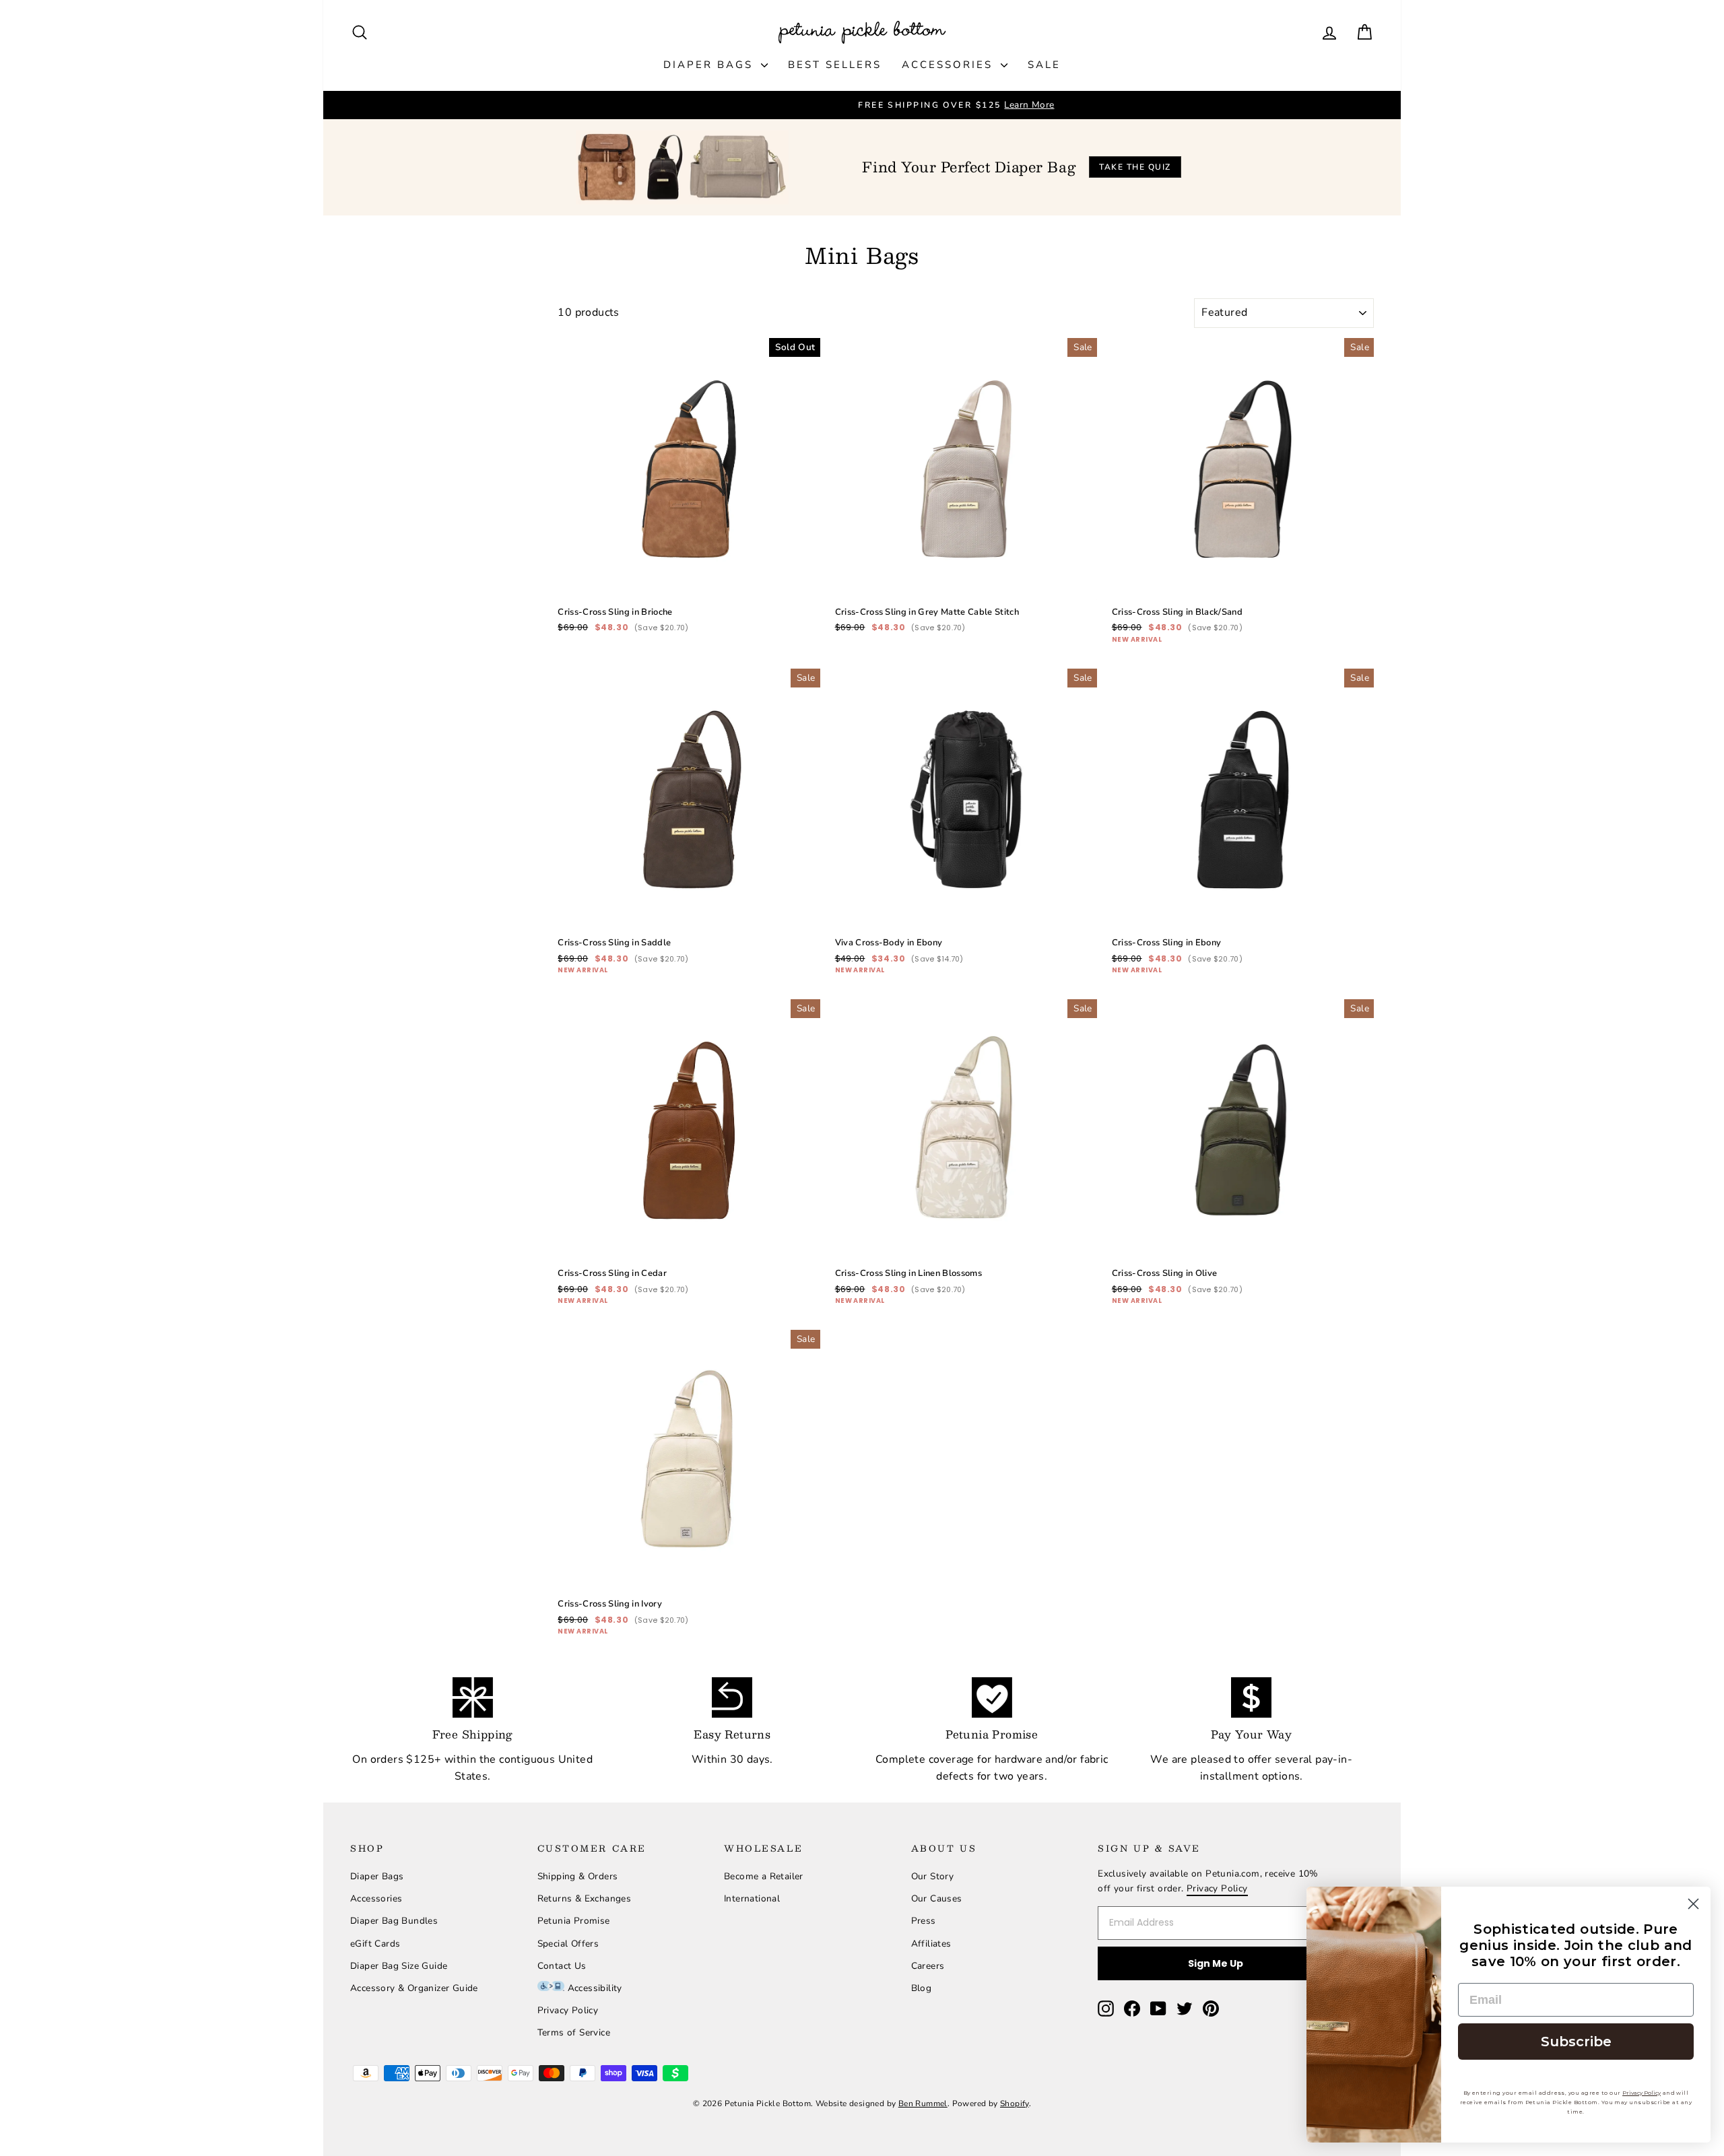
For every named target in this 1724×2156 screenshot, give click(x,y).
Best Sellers (835, 65)
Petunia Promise (574, 1921)
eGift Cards (375, 1944)
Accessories (950, 65)
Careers (928, 1966)
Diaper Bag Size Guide (399, 1966)
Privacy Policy (568, 2010)
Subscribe (1576, 2042)
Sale (1044, 65)
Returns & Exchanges (585, 1898)
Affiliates (931, 1944)
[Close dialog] (1693, 1904)
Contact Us (562, 1966)
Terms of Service (574, 2032)
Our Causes (937, 1898)
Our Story (933, 1876)
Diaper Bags (710, 65)
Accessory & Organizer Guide (414, 1988)
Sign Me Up (1216, 1963)
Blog (922, 1988)
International (752, 1898)
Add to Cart (689, 550)
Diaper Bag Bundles (394, 1921)
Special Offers (568, 1944)
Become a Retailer (764, 1876)
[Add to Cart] (799, 579)
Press (924, 1921)
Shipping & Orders (578, 1876)
